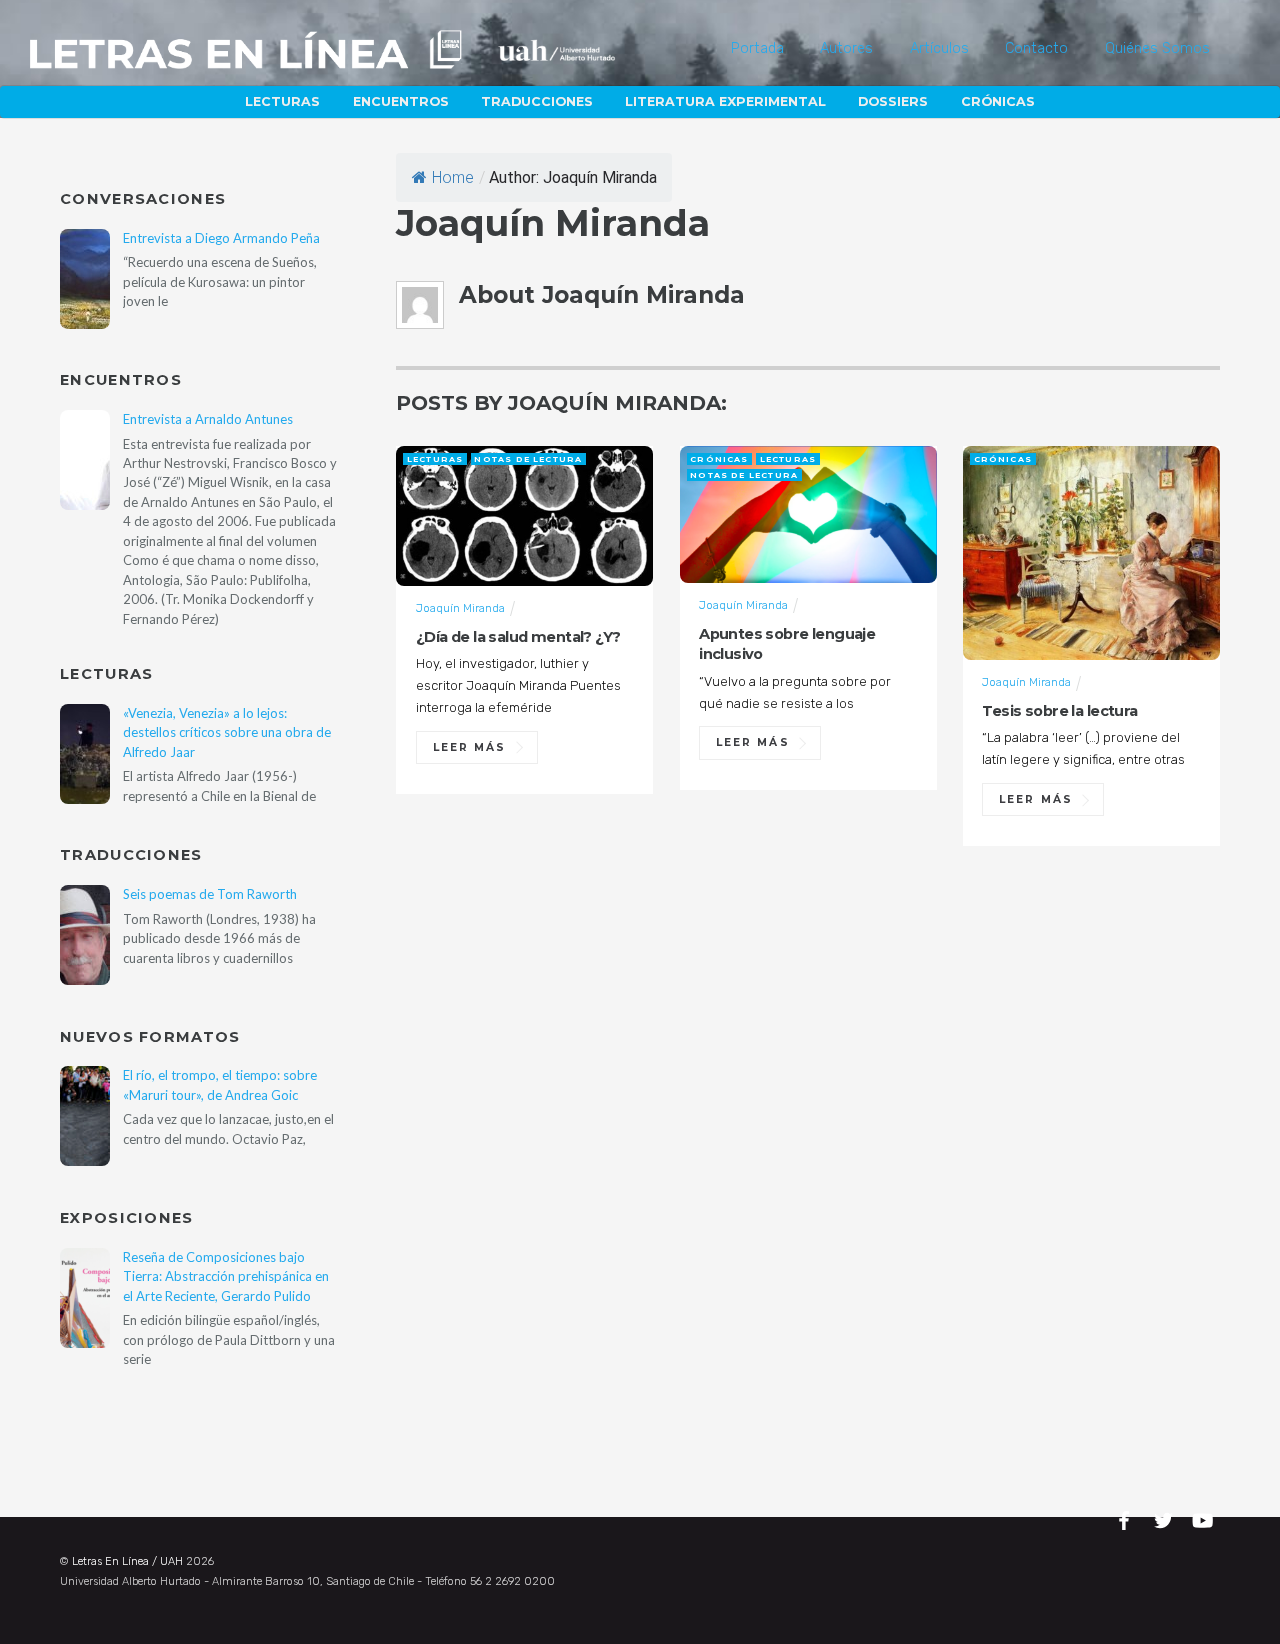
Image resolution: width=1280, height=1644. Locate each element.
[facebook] (1127, 1517)
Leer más (470, 747)
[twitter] (1166, 1517)
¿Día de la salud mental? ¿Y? (518, 637)
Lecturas (282, 101)
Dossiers (893, 101)
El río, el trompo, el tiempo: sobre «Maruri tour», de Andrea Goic (220, 1084)
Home (453, 177)
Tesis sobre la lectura (1059, 711)
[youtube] (1204, 1517)
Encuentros (401, 101)
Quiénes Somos (1157, 48)
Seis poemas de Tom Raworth (210, 894)
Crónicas (998, 101)
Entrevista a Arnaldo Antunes (208, 419)
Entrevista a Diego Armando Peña (221, 238)
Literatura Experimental (725, 101)
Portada (757, 48)
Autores (846, 48)
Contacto (1036, 48)
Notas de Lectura (528, 459)
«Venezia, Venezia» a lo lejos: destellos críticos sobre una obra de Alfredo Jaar (227, 732)
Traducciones (537, 101)
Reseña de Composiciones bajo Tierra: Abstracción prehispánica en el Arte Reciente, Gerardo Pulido (226, 1276)
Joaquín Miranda (460, 608)
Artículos (939, 48)
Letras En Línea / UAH (127, 1561)
